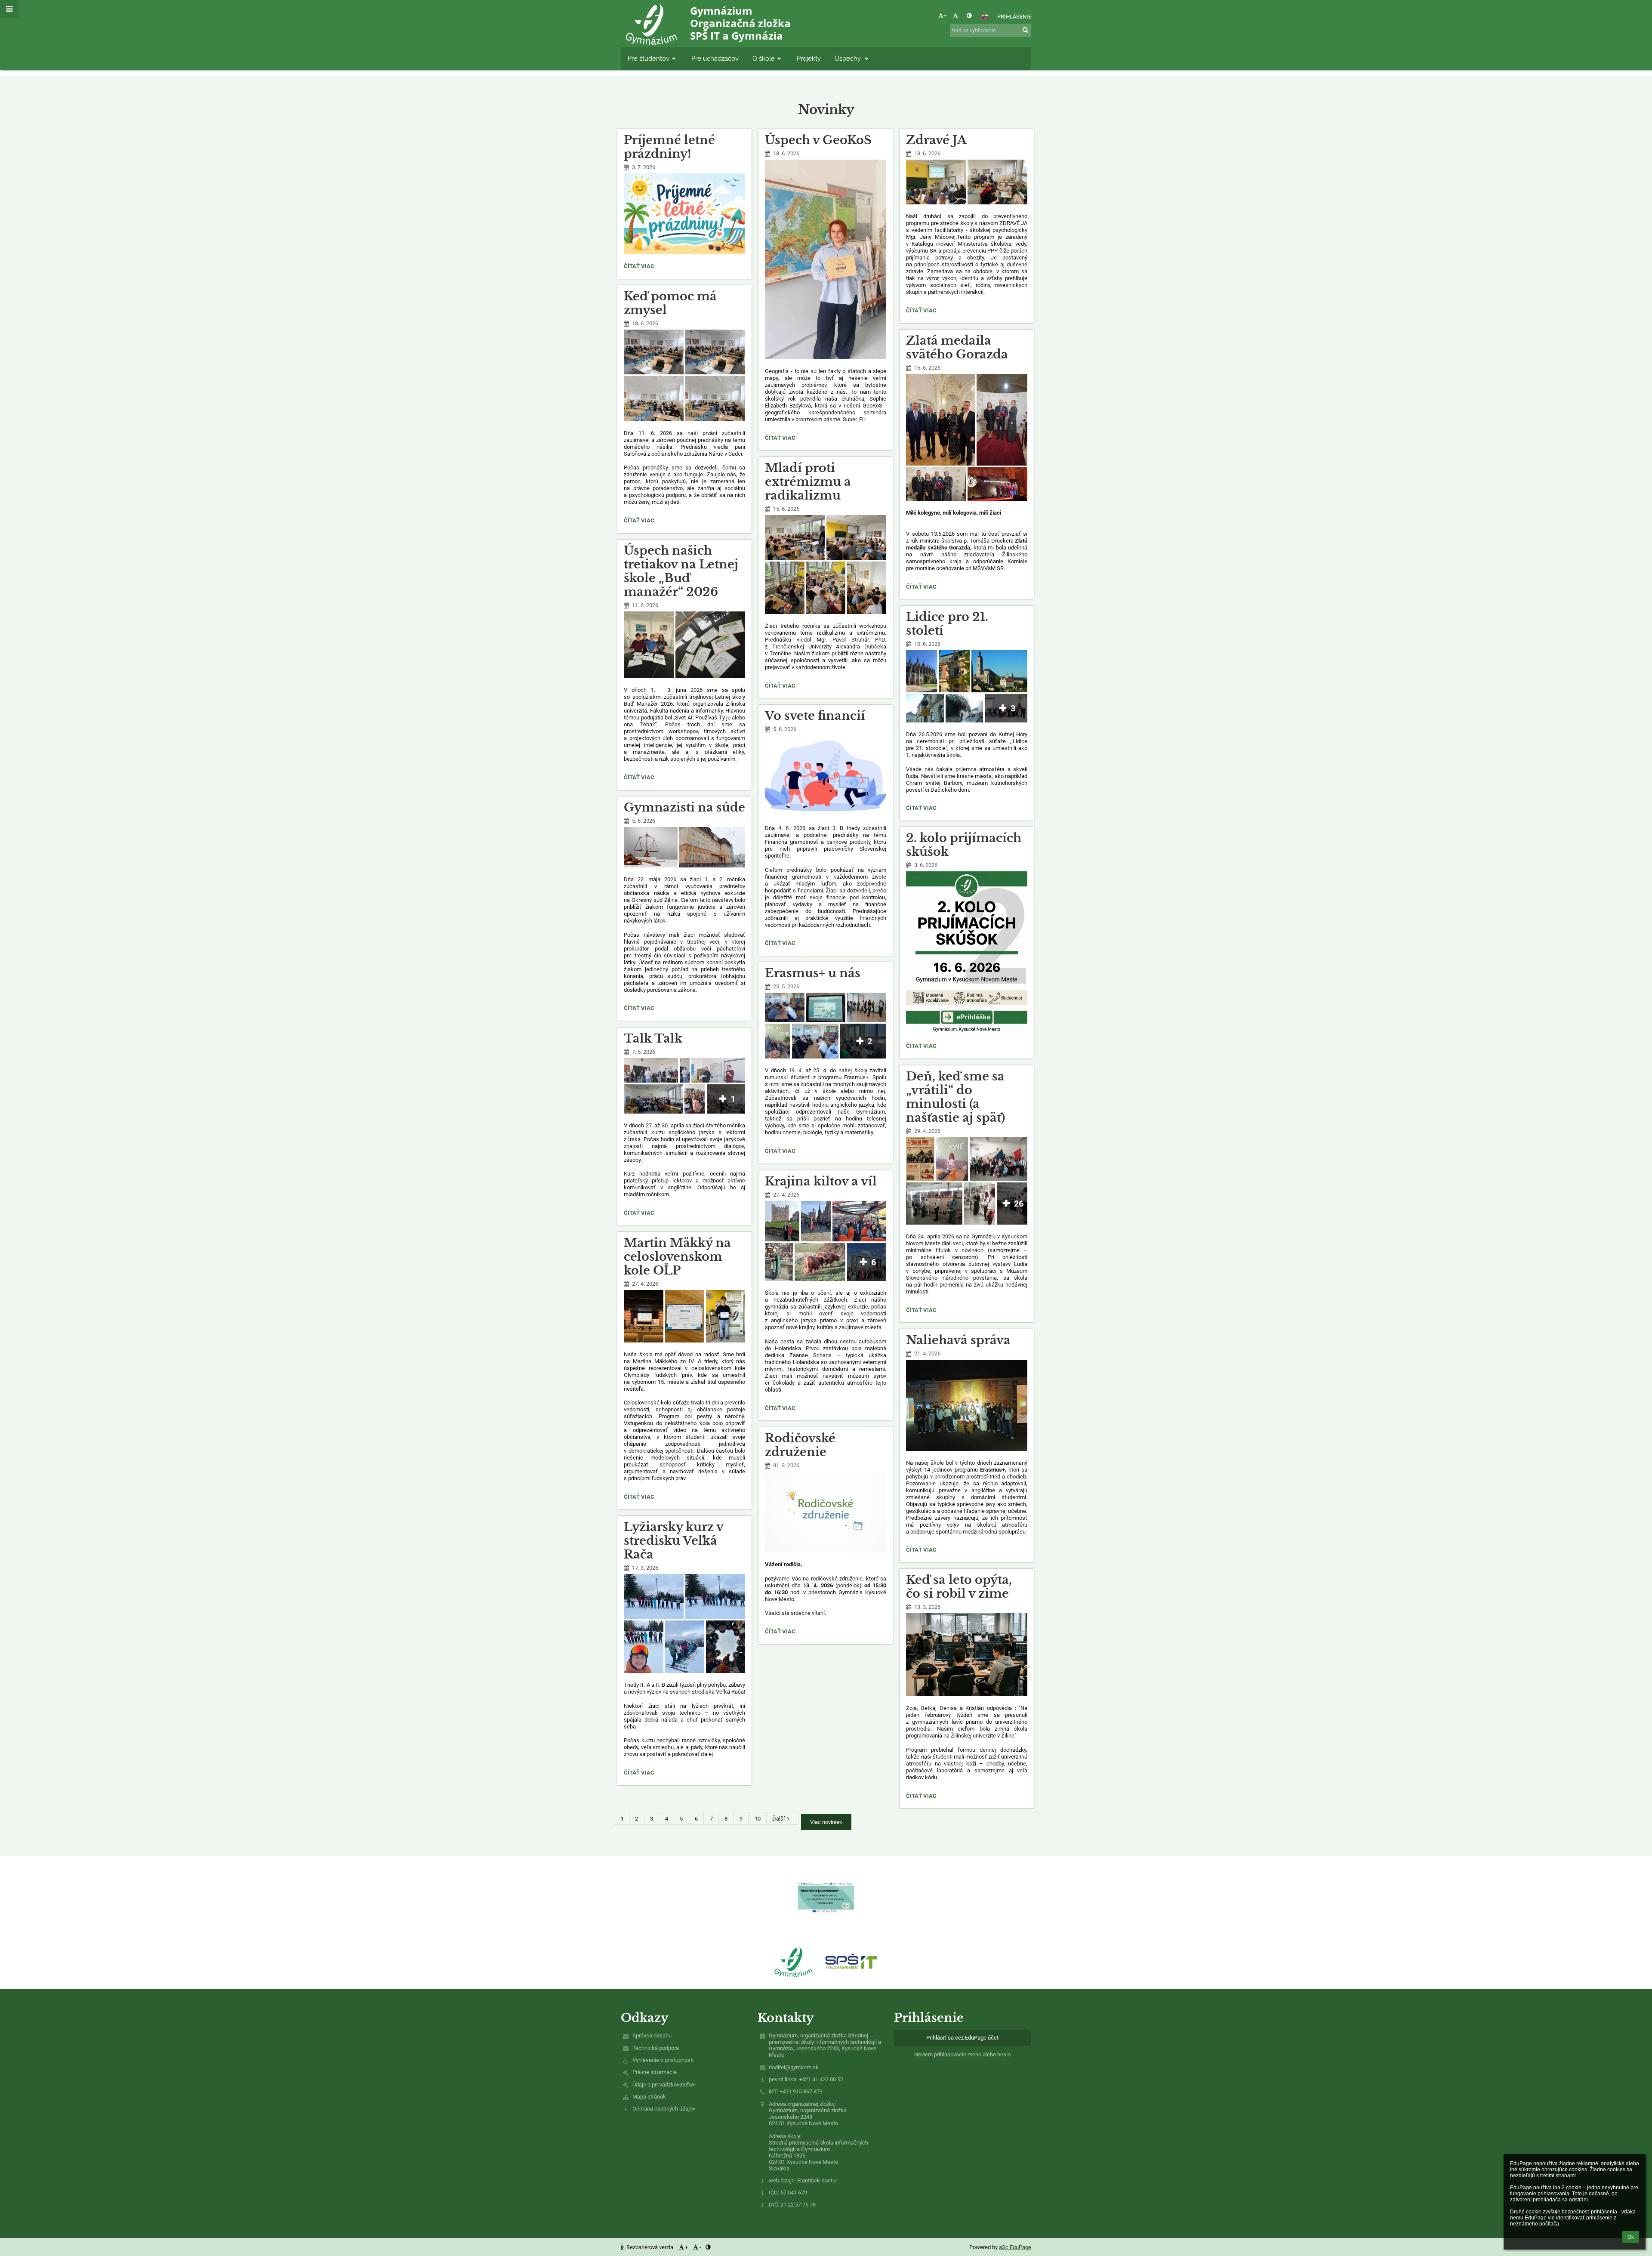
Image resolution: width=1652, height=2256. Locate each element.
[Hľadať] (1025, 30)
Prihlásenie (1014, 17)
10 (758, 1819)
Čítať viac (640, 267)
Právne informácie (655, 2072)
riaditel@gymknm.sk (794, 2067)
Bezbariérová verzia (650, 2247)
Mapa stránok (649, 2097)
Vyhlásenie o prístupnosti (663, 2060)
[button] (969, 16)
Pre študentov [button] (649, 58)
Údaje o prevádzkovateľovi (664, 2085)
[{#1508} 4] (851, 1961)
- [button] (959, 16)
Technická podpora (656, 2048)
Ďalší (778, 1819)
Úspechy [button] (849, 58)
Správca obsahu (652, 2035)
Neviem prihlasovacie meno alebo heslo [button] (962, 2054)
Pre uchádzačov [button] (715, 58)
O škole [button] (764, 58)
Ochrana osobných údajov (664, 2109)
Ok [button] (1631, 2237)
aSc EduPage (1015, 2247)
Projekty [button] (809, 58)
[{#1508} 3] (794, 1961)
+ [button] (945, 16)
